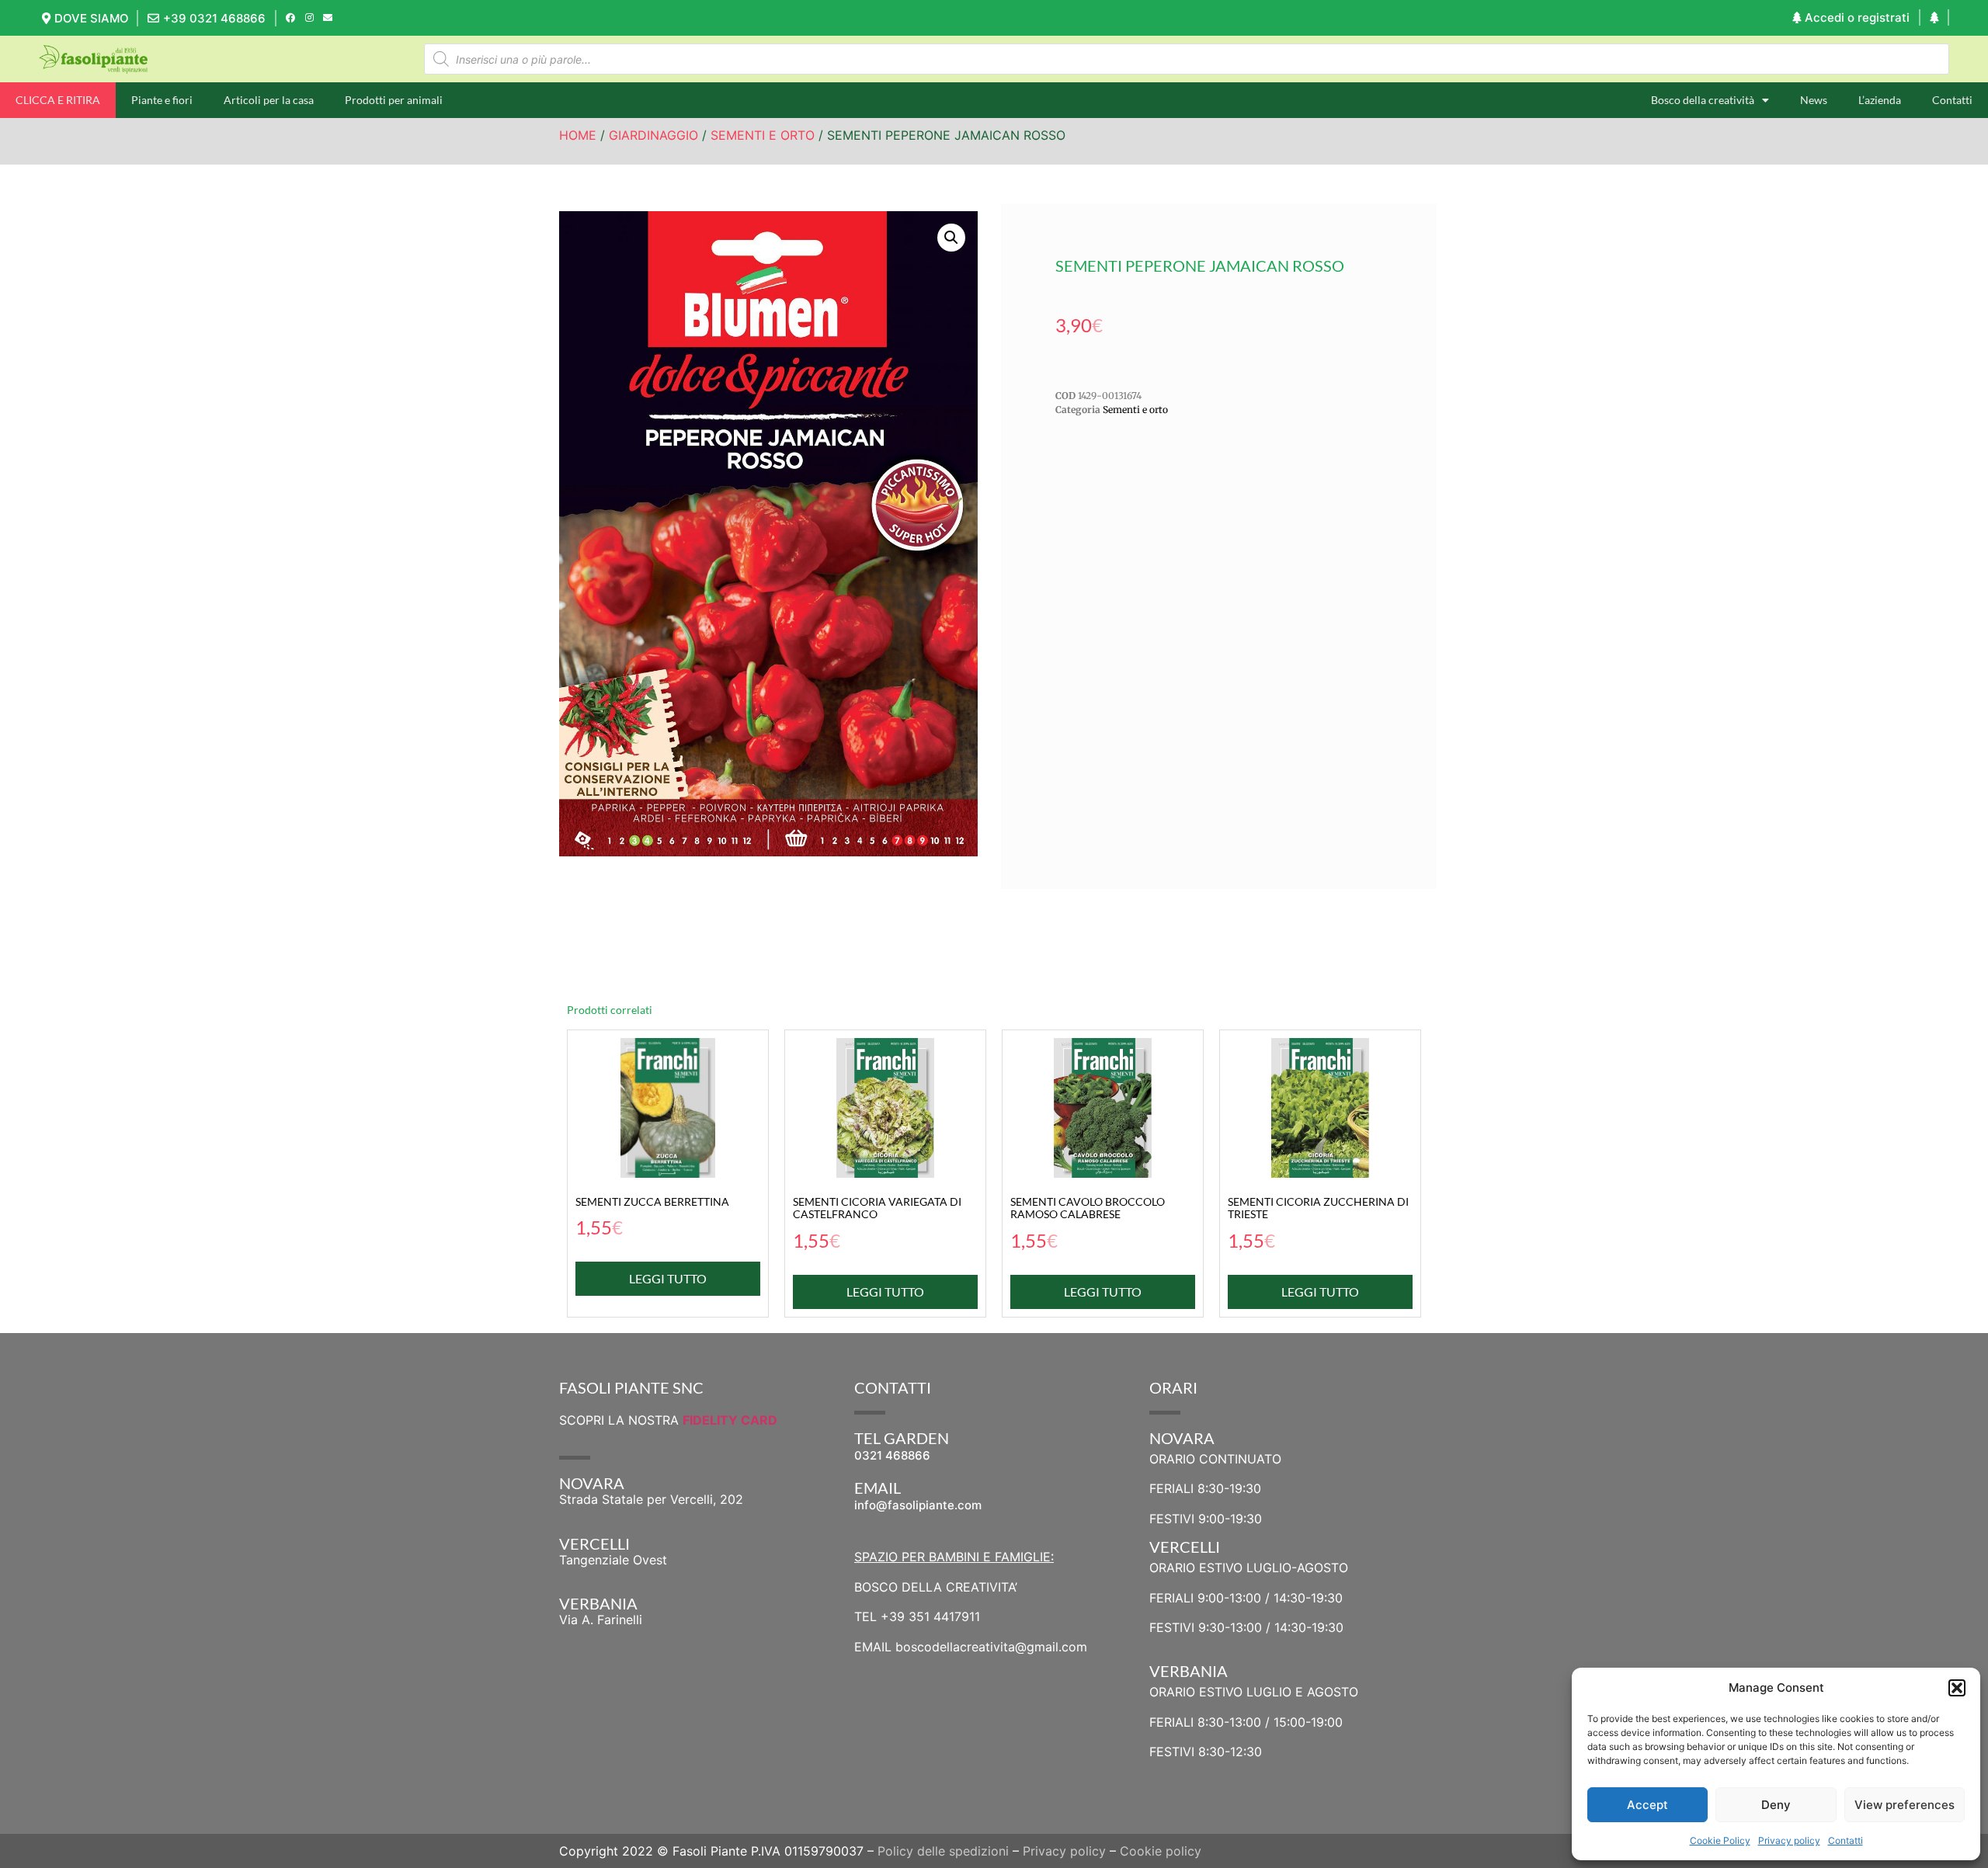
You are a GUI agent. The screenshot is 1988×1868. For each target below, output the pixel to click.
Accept (1647, 1805)
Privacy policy (1789, 1840)
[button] (1957, 1688)
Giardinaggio (653, 135)
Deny (1776, 1805)
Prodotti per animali (394, 100)
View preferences (1905, 1805)
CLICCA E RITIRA (58, 100)
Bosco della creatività (1703, 100)
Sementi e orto (763, 135)
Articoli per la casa (269, 100)
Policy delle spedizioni (943, 1851)
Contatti (1846, 1840)
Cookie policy (1161, 1851)
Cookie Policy (1720, 1840)
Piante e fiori (162, 100)
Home (578, 135)
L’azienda (1880, 100)
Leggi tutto (668, 1278)
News (1814, 100)
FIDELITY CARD (730, 1420)
